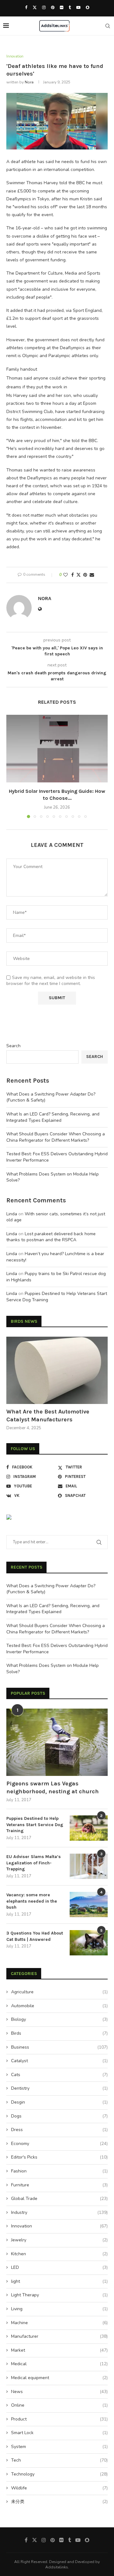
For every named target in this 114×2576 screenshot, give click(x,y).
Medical (59, 2364)
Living (59, 2309)
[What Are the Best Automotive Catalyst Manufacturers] (57, 1370)
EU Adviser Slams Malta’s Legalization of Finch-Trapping (34, 1863)
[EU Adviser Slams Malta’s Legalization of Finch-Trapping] (89, 1866)
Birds (59, 2033)
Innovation (59, 2226)
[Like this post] (66, 575)
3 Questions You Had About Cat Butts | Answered (35, 1936)
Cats (59, 2075)
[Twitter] (35, 8)
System (59, 2447)
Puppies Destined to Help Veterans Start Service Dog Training (35, 1825)
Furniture (59, 2185)
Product (59, 2419)
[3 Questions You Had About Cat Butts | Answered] (89, 1943)
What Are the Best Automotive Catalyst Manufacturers (48, 1416)
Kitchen (59, 2254)
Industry (59, 2212)
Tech (59, 2460)
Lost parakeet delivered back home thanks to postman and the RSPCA (51, 1237)
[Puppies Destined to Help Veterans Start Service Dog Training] (89, 1828)
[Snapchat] (88, 8)
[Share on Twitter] (79, 575)
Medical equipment (59, 2378)
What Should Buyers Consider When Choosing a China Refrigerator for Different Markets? (56, 1137)
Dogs (59, 2116)
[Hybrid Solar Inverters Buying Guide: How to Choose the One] (57, 748)
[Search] (108, 26)
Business (59, 2047)
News (59, 2392)
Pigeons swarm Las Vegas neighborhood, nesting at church (53, 1787)
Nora (29, 82)
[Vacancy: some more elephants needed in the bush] (89, 1905)
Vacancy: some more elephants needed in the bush (32, 1901)
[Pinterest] (53, 8)
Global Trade (59, 2199)
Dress (59, 2130)
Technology (59, 2474)
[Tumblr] (70, 8)
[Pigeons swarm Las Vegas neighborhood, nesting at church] (57, 1742)
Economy (59, 2144)
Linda (12, 1214)
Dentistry (59, 2088)
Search (13, 1046)
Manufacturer (59, 2336)
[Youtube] (78, 8)
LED (59, 2267)
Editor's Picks (59, 2157)
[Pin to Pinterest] (85, 575)
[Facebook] (26, 8)
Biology (59, 2019)
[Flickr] (62, 8)
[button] (12, 766)
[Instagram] (44, 8)
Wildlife (59, 2488)
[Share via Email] (92, 575)
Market (59, 2350)
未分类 (59, 2502)
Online (59, 2405)
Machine (59, 2323)
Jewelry (59, 2240)
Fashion (59, 2171)
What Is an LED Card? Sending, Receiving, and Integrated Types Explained (53, 1117)
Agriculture (59, 1992)
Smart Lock (59, 2433)
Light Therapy (59, 2295)
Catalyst (59, 2061)
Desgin (59, 2102)
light (59, 2281)
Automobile (59, 2006)
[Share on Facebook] (73, 575)
